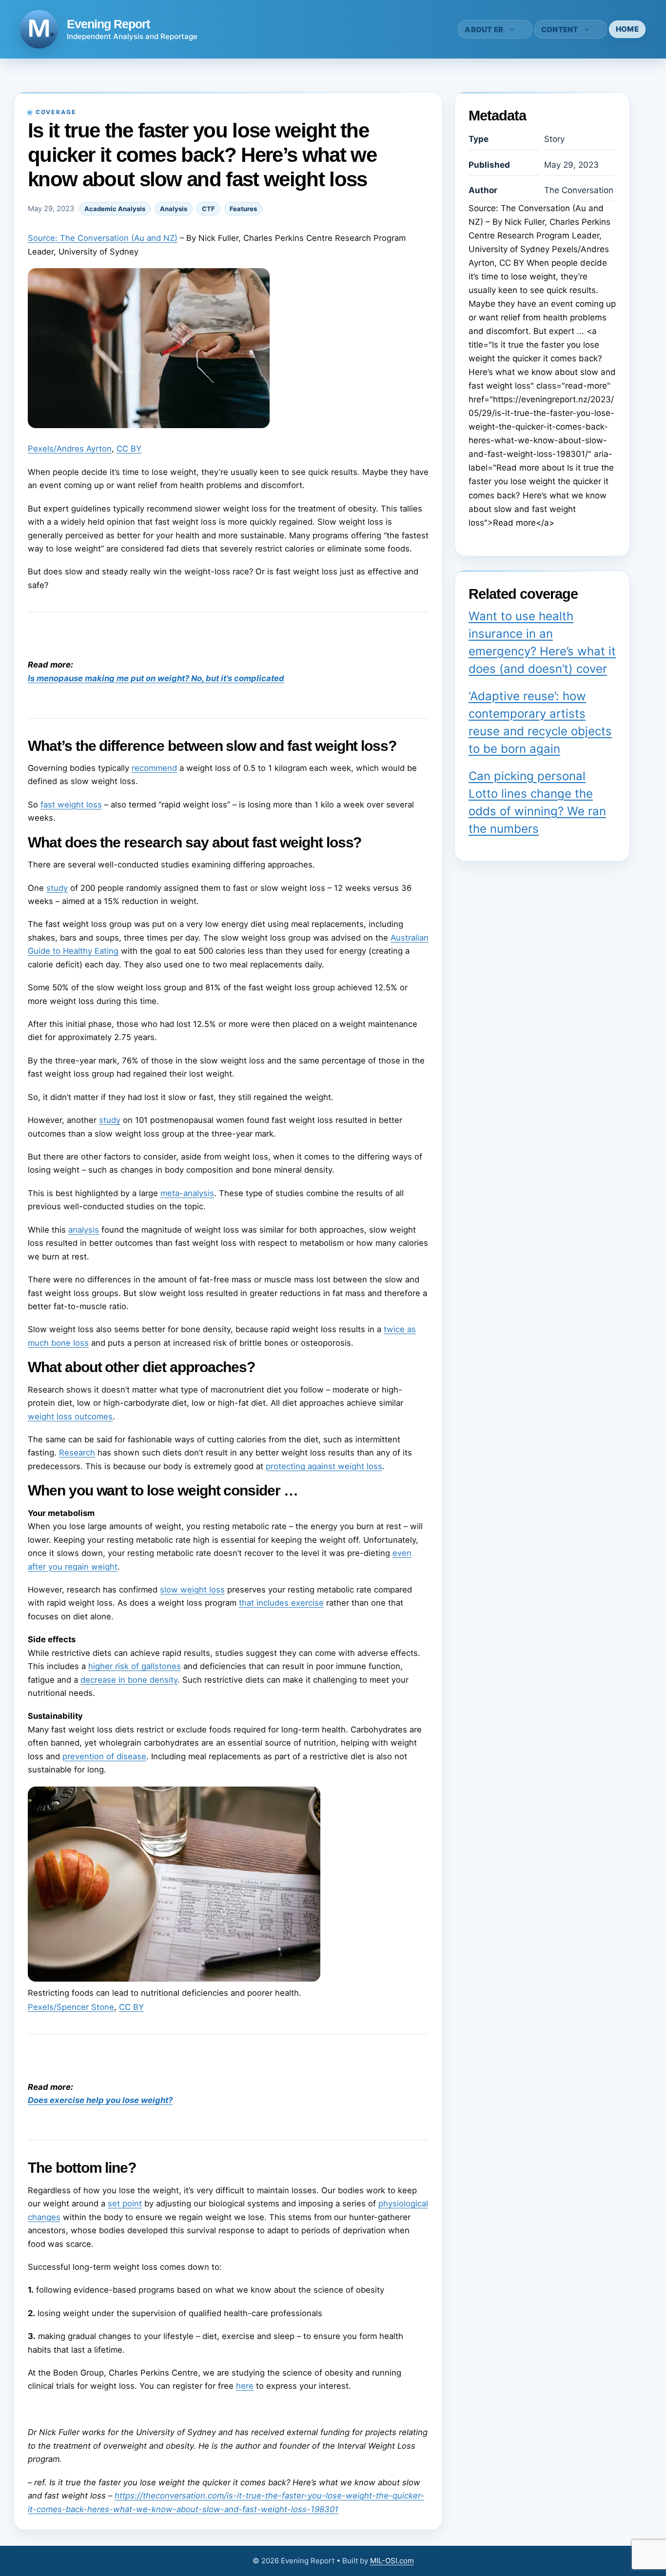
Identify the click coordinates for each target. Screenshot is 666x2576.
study (57, 888)
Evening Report (108, 24)
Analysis (174, 209)
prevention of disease (104, 1756)
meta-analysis (187, 1193)
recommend (154, 768)
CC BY (129, 449)
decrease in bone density (129, 1680)
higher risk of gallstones (135, 1666)
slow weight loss (192, 1590)
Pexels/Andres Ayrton (70, 449)
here (245, 2386)
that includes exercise (281, 1603)
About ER (484, 29)
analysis (84, 1230)
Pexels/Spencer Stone (71, 2007)
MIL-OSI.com (392, 2561)
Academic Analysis (115, 209)
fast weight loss (71, 805)
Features (243, 209)
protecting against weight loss (324, 1466)
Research (77, 1453)
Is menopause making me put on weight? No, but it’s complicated (156, 678)
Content (560, 29)
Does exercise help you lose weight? (100, 2100)
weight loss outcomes (70, 1416)
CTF (208, 209)
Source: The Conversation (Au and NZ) (103, 238)
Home (627, 29)
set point (125, 2203)
